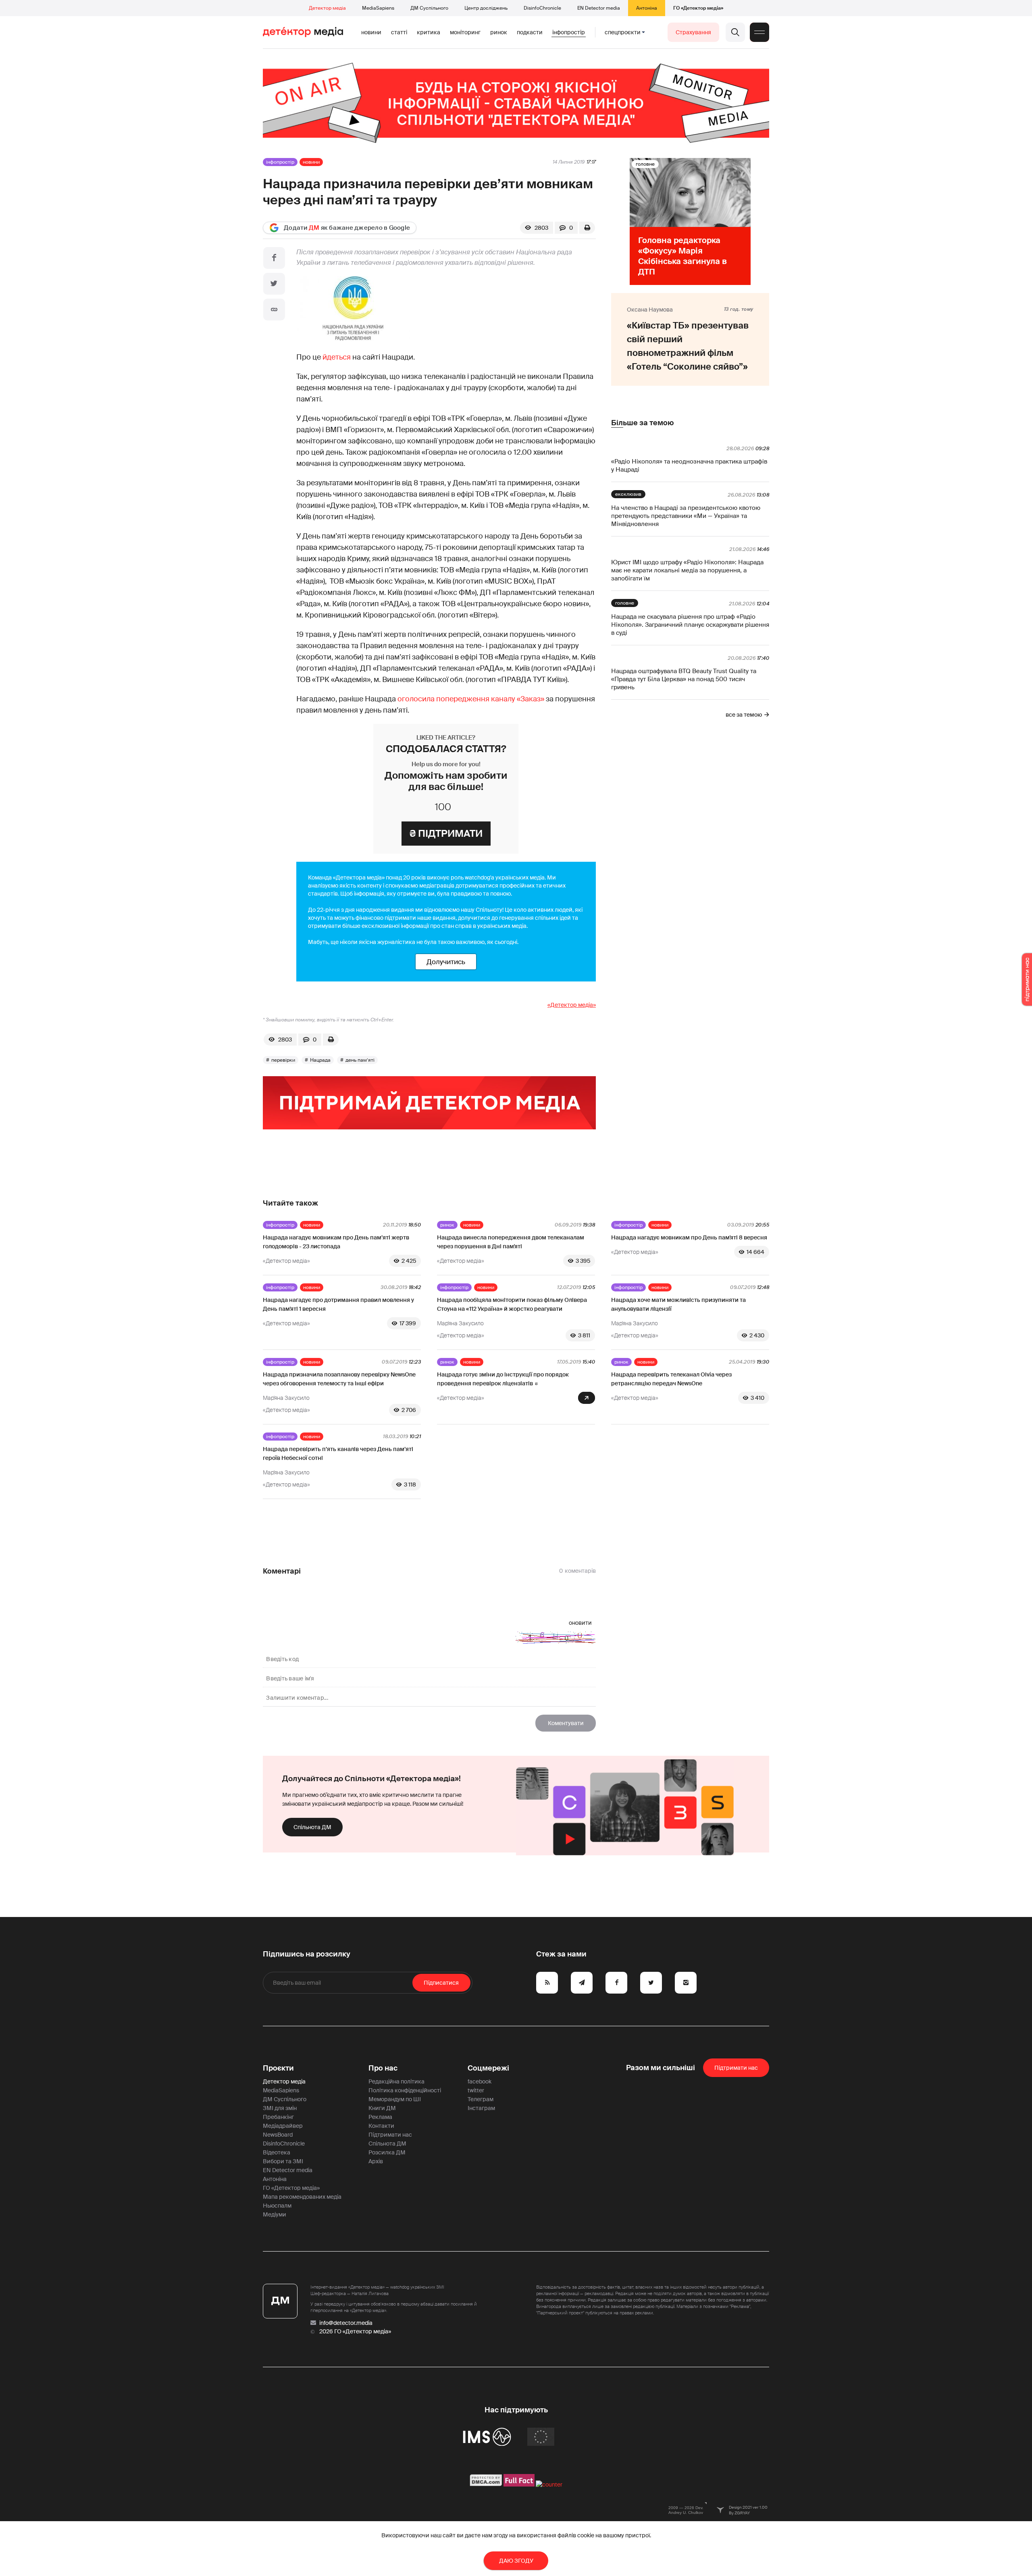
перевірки (283, 1060)
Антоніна (647, 8)
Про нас (383, 2068)
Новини (371, 32)
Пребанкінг (278, 2117)
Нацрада (320, 1060)
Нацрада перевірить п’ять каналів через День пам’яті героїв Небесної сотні (338, 1453)
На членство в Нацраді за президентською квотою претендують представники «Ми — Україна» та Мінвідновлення (686, 516)
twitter (476, 2090)
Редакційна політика (396, 2081)
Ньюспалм (277, 2206)
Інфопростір (569, 32)
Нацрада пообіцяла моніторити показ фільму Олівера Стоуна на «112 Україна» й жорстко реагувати (512, 1304)
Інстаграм (481, 2108)
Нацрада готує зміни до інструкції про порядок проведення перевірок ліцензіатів (503, 1379)
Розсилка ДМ (387, 2152)
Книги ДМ (382, 2108)
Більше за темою (642, 423)
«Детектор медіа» (572, 1005)
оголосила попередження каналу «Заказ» (471, 699)
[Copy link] (274, 310)
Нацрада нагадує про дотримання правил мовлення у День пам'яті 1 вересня (338, 1304)
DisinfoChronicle (542, 8)
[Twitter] (274, 284)
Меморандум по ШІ (395, 2099)
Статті (399, 32)
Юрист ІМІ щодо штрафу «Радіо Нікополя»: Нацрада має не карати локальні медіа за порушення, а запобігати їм (687, 570)
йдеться (337, 357)
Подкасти (530, 32)
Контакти (381, 2126)
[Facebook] (274, 258)
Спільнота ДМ (312, 1827)
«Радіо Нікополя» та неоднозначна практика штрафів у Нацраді (689, 466)
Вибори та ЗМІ (283, 2161)
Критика (429, 32)
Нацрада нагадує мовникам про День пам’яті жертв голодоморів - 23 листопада (336, 1242)
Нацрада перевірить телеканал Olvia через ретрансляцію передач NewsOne (671, 1379)
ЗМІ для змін (280, 2108)
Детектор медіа (327, 8)
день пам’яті (360, 1060)
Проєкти (278, 2068)
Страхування (693, 32)
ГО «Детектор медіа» (698, 8)
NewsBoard (278, 2135)
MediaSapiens (378, 8)
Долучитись (446, 962)
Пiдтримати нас (736, 2068)
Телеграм (481, 2099)
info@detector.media (346, 2323)
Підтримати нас (390, 2135)
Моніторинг (465, 32)
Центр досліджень (486, 8)
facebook (480, 2081)
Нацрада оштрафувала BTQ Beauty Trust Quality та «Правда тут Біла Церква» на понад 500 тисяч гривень (684, 679)
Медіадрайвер (283, 2126)
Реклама (380, 2117)
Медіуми (275, 2214)
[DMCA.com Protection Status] (486, 2485)
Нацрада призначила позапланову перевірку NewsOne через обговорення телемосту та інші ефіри (339, 1379)
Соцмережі (488, 2068)
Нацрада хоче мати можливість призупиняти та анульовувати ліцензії (678, 1304)
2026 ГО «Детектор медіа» (355, 2331)
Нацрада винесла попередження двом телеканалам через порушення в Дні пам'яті (511, 1242)
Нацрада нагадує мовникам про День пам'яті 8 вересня (689, 1237)
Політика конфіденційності (405, 2090)
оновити (580, 1623)
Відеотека (277, 2152)
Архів (376, 2161)
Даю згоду (516, 2561)
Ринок (499, 32)
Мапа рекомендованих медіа (302, 2197)
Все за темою (744, 715)
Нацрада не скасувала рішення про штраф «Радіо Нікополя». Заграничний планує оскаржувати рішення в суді (690, 625)
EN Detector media (599, 8)
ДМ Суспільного (429, 8)
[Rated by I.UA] (549, 2485)
